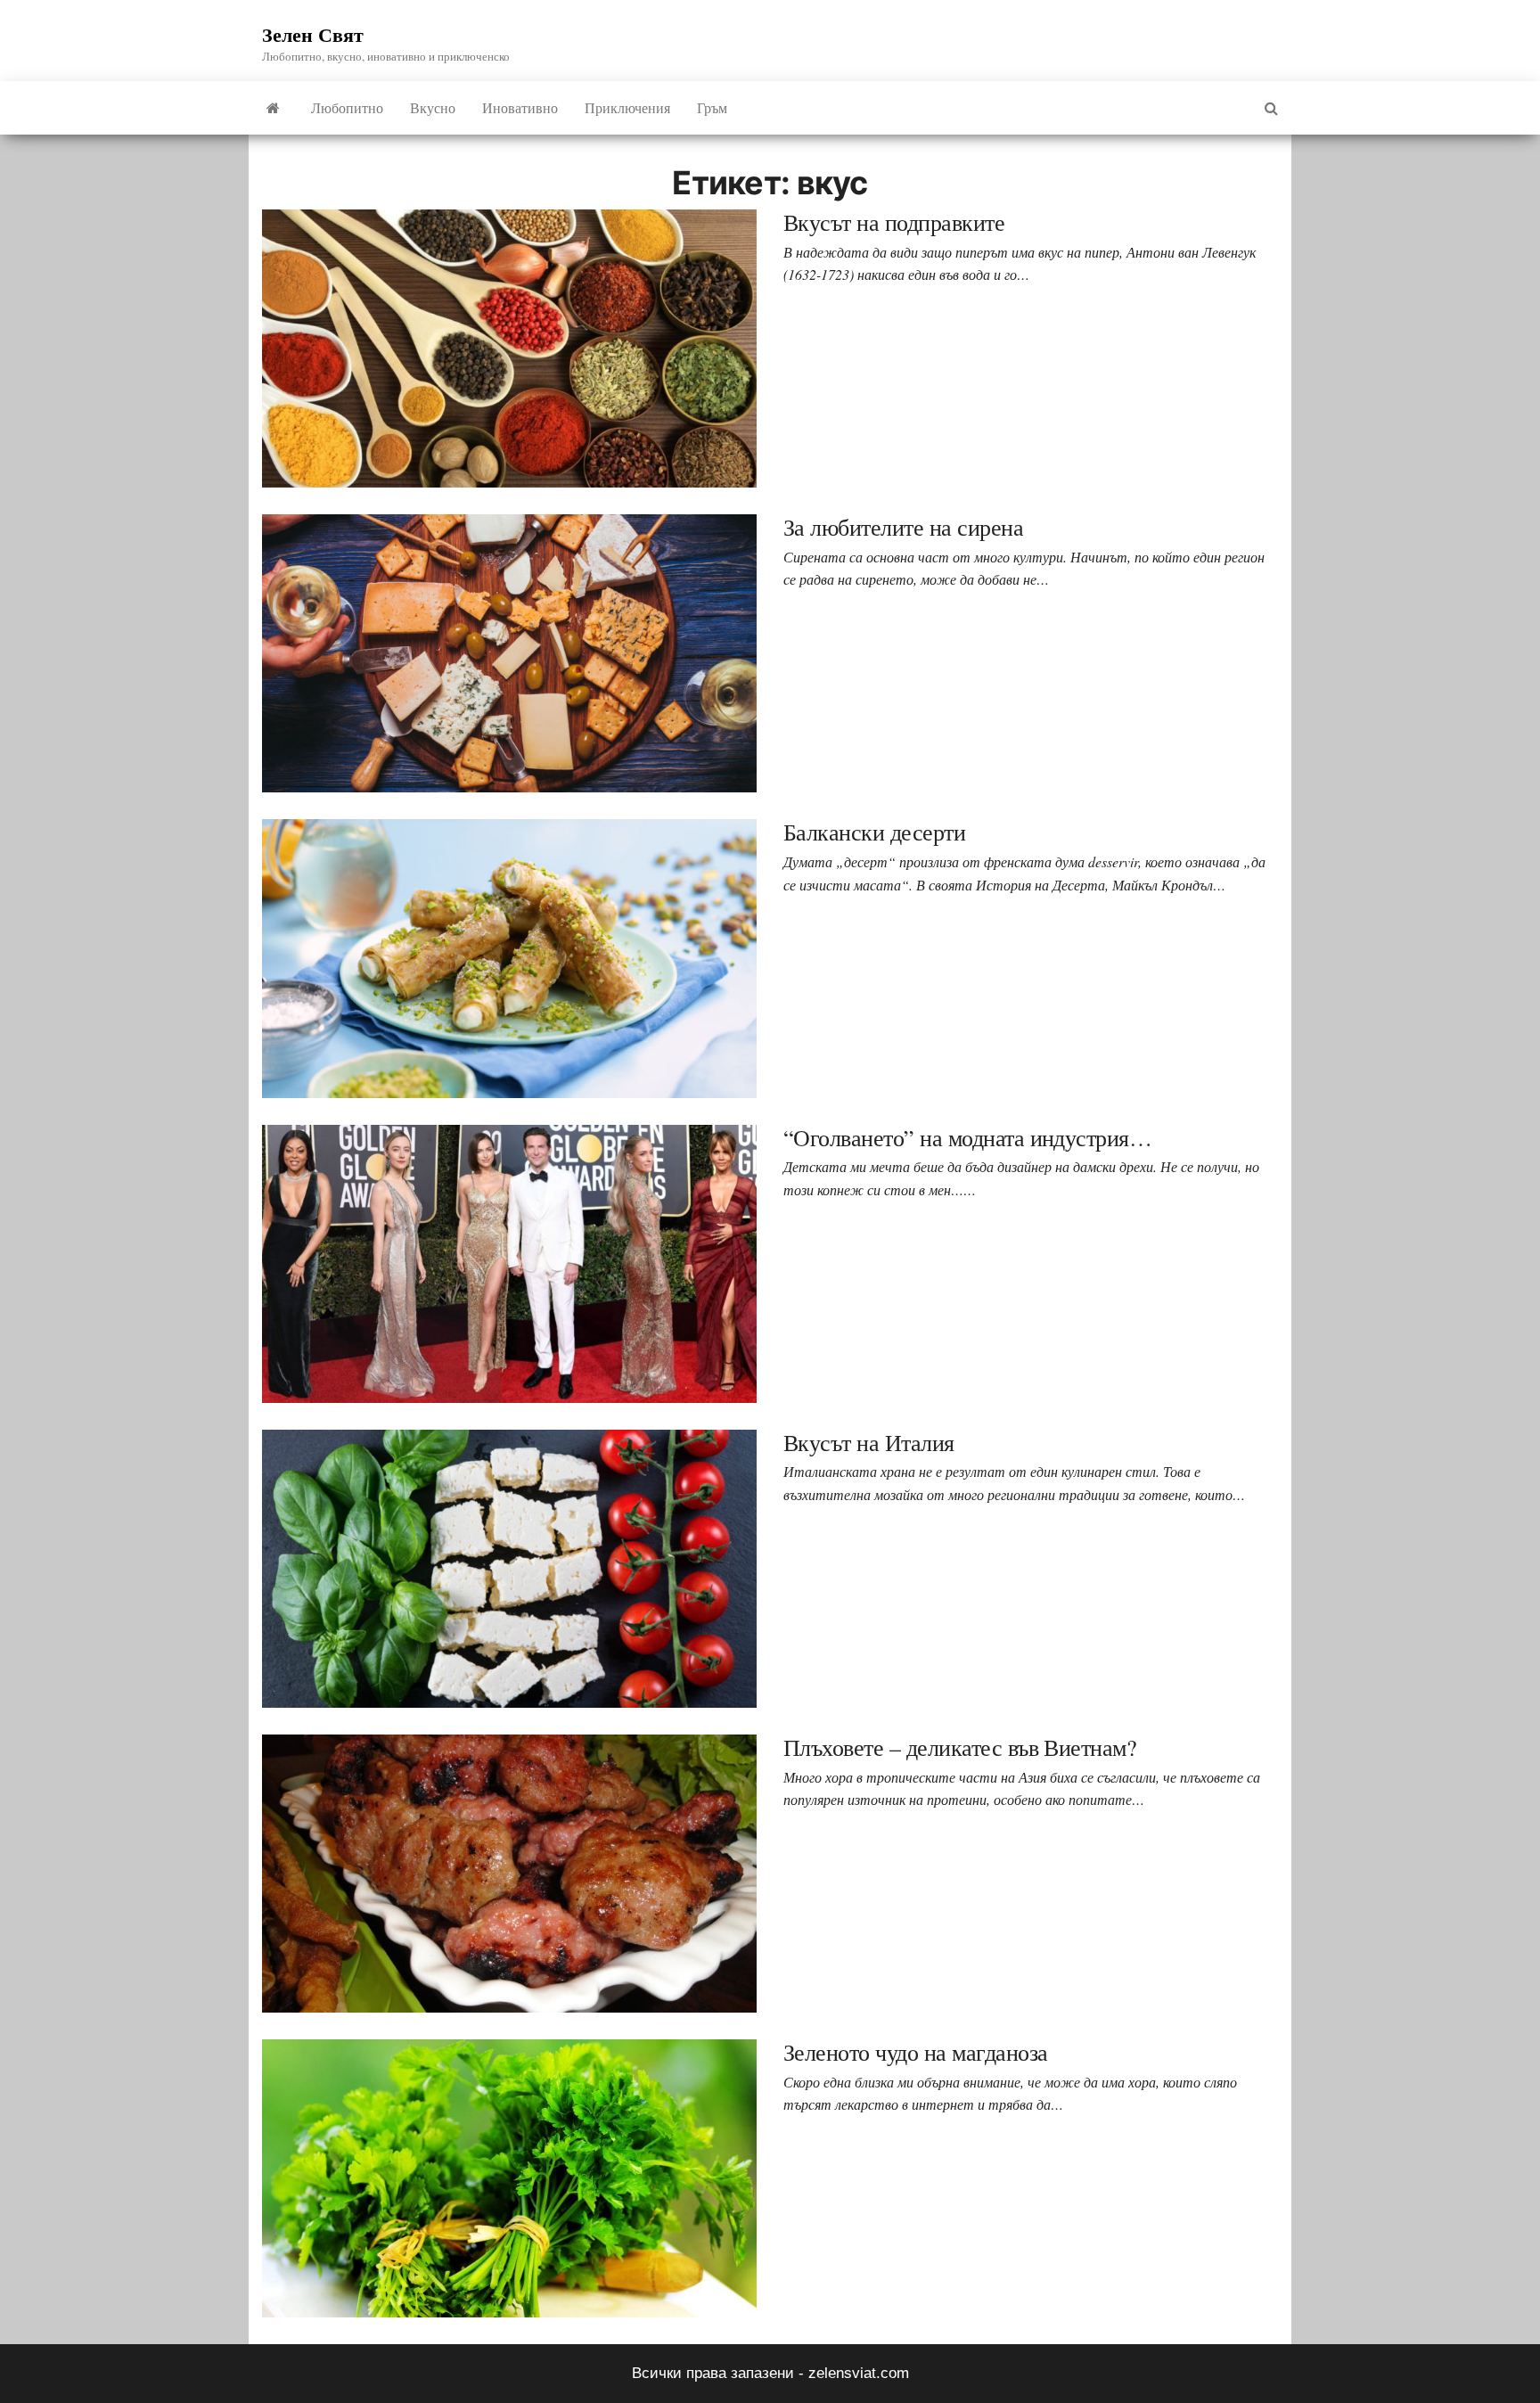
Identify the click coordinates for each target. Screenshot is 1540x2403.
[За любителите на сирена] (509, 653)
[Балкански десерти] (509, 958)
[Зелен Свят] (273, 108)
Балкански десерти (874, 832)
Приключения (627, 107)
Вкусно (433, 107)
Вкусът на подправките (894, 222)
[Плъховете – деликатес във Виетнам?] (509, 1873)
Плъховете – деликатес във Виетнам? (960, 1747)
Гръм (712, 107)
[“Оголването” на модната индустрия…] (509, 1263)
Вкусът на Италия (869, 1442)
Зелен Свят (313, 34)
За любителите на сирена (903, 527)
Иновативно (520, 107)
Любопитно (347, 107)
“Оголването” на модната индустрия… (967, 1137)
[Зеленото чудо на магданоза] (509, 2178)
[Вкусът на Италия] (509, 1567)
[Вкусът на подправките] (509, 348)
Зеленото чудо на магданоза (915, 2052)
